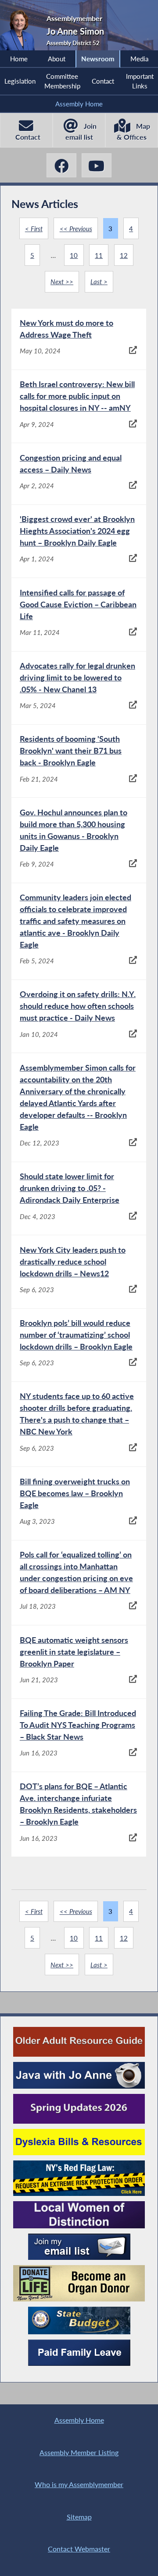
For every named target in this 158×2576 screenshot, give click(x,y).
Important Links (140, 81)
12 (124, 255)
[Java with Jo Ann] (79, 2075)
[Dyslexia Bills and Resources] (79, 2142)
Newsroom (98, 59)
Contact (103, 81)
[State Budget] (79, 2321)
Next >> (62, 282)
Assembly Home (79, 104)
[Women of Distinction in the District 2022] (79, 2215)
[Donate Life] (79, 2283)
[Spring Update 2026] (79, 2109)
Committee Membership (62, 81)
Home (19, 59)
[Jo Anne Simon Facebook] (61, 165)
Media (139, 59)
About (57, 59)
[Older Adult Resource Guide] (79, 2042)
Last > (99, 282)
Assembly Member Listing (79, 2452)
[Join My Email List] (79, 2247)
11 (99, 255)
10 (74, 255)
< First (34, 229)
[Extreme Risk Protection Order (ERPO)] (79, 2178)
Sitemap (79, 2517)
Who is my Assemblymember (79, 2484)
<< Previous (76, 229)
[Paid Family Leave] (79, 2353)
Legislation (20, 81)
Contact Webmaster (79, 2549)
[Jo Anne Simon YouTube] (96, 165)
